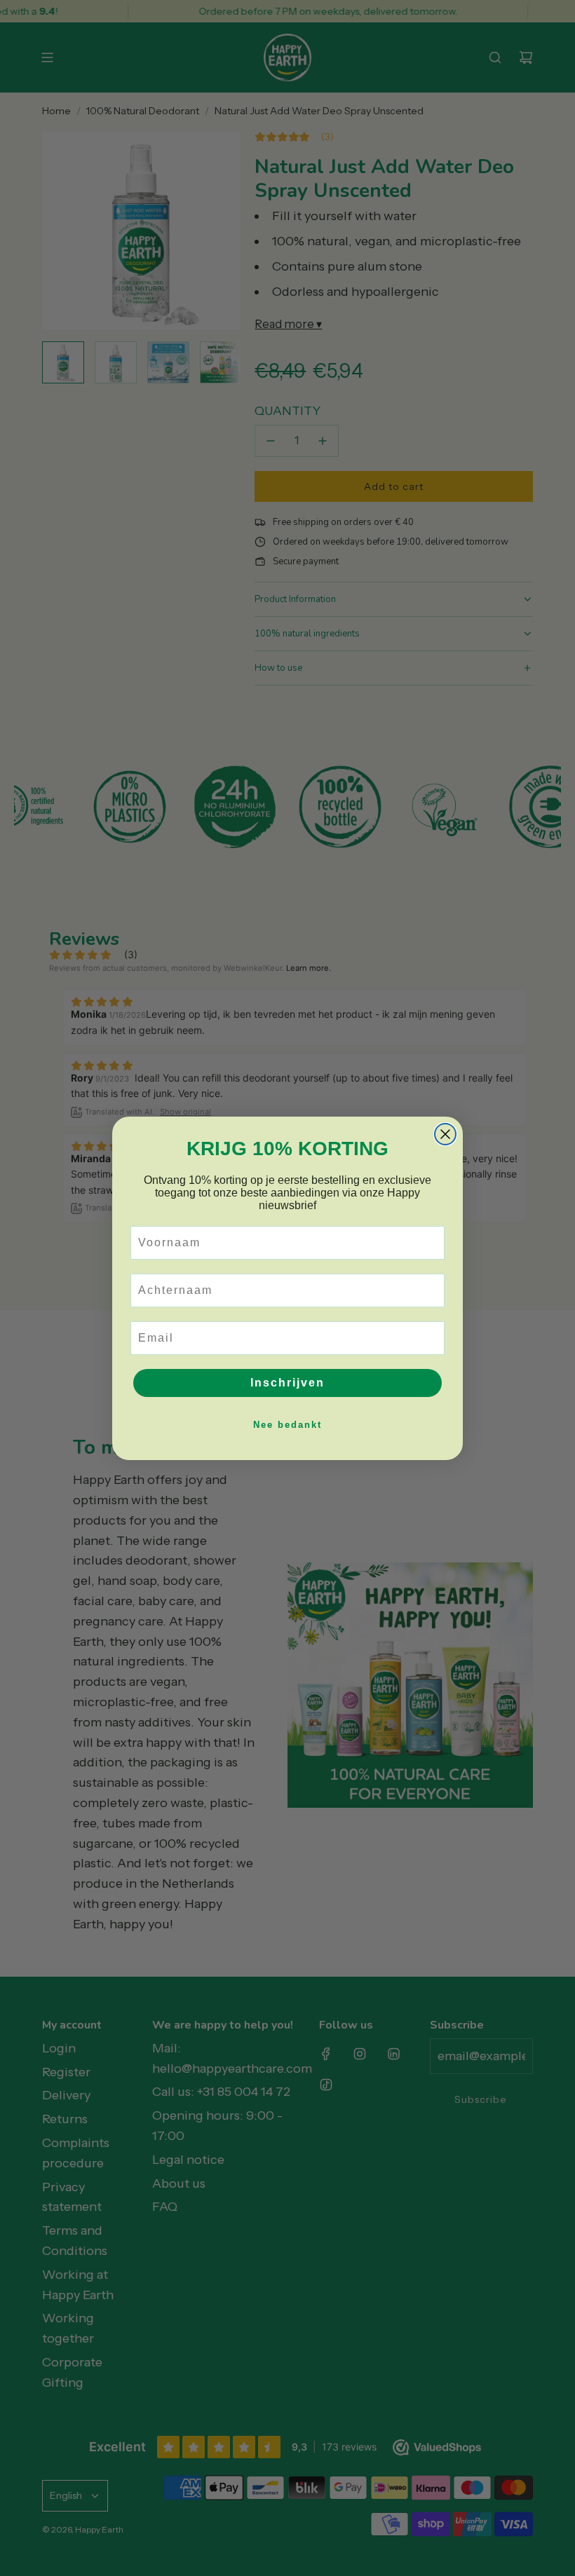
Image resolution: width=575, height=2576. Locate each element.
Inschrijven (287, 1383)
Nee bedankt (287, 1425)
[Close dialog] (445, 1134)
